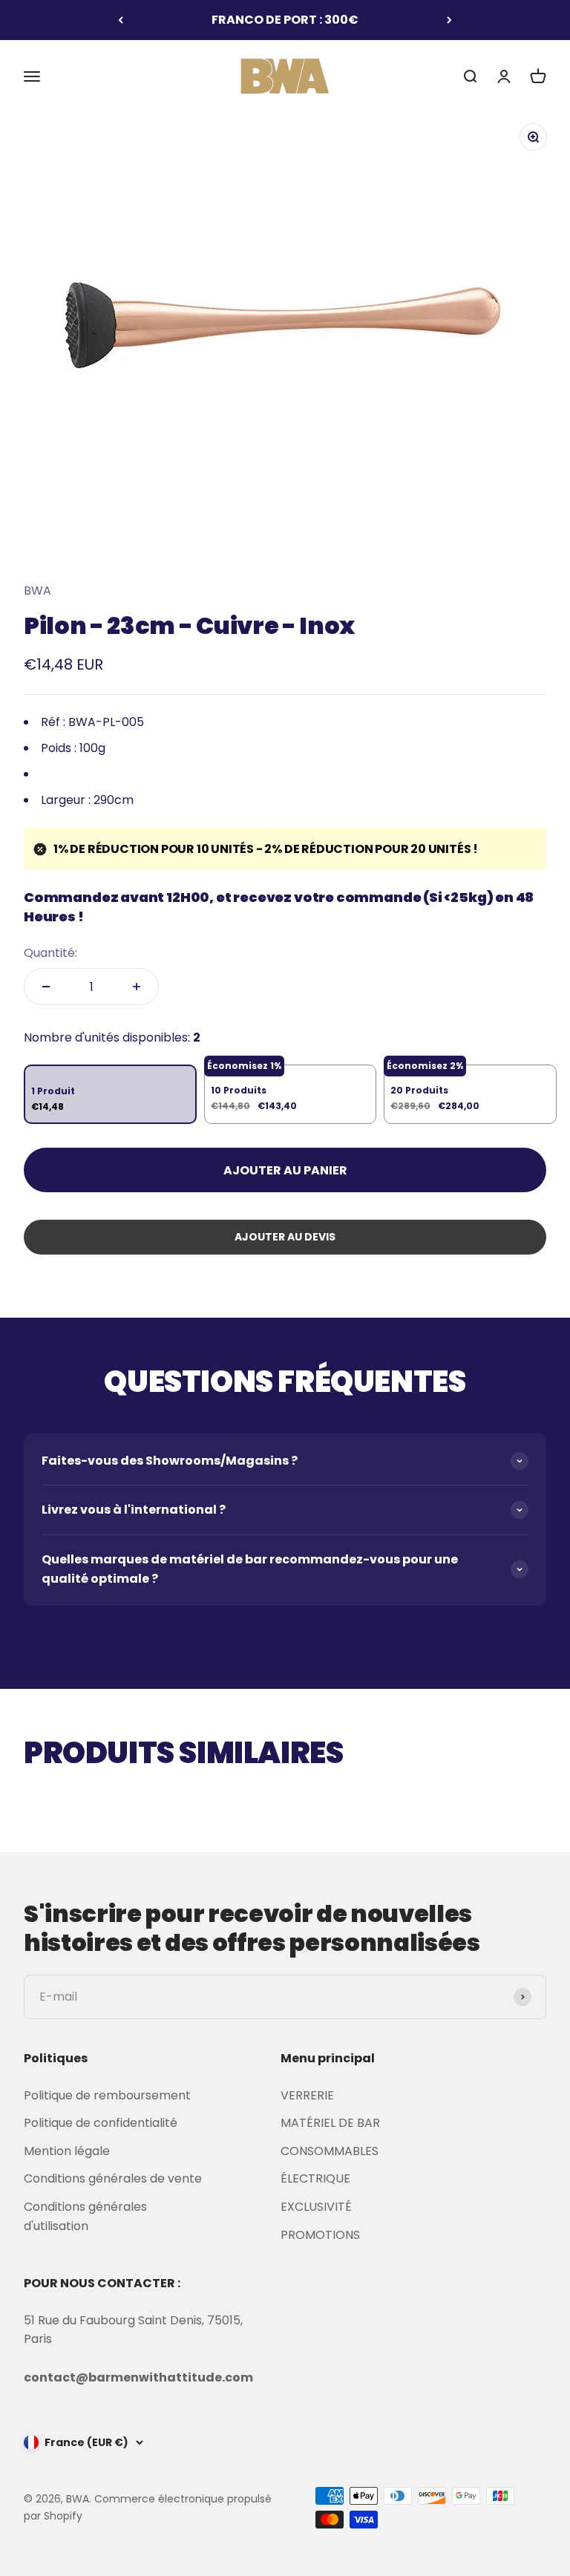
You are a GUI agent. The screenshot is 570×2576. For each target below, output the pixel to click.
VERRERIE (307, 2095)
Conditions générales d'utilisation (85, 2216)
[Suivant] (449, 20)
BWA (37, 591)
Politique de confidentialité (101, 2123)
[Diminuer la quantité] (46, 987)
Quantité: (50, 953)
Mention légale (67, 2151)
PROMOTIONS (320, 2235)
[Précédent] (121, 20)
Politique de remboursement (107, 2095)
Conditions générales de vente (113, 2178)
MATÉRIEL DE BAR (330, 2123)
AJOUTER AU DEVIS (285, 1237)
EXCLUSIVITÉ (316, 2207)
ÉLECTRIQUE (315, 2178)
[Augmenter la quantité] (137, 987)
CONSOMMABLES (330, 2151)
